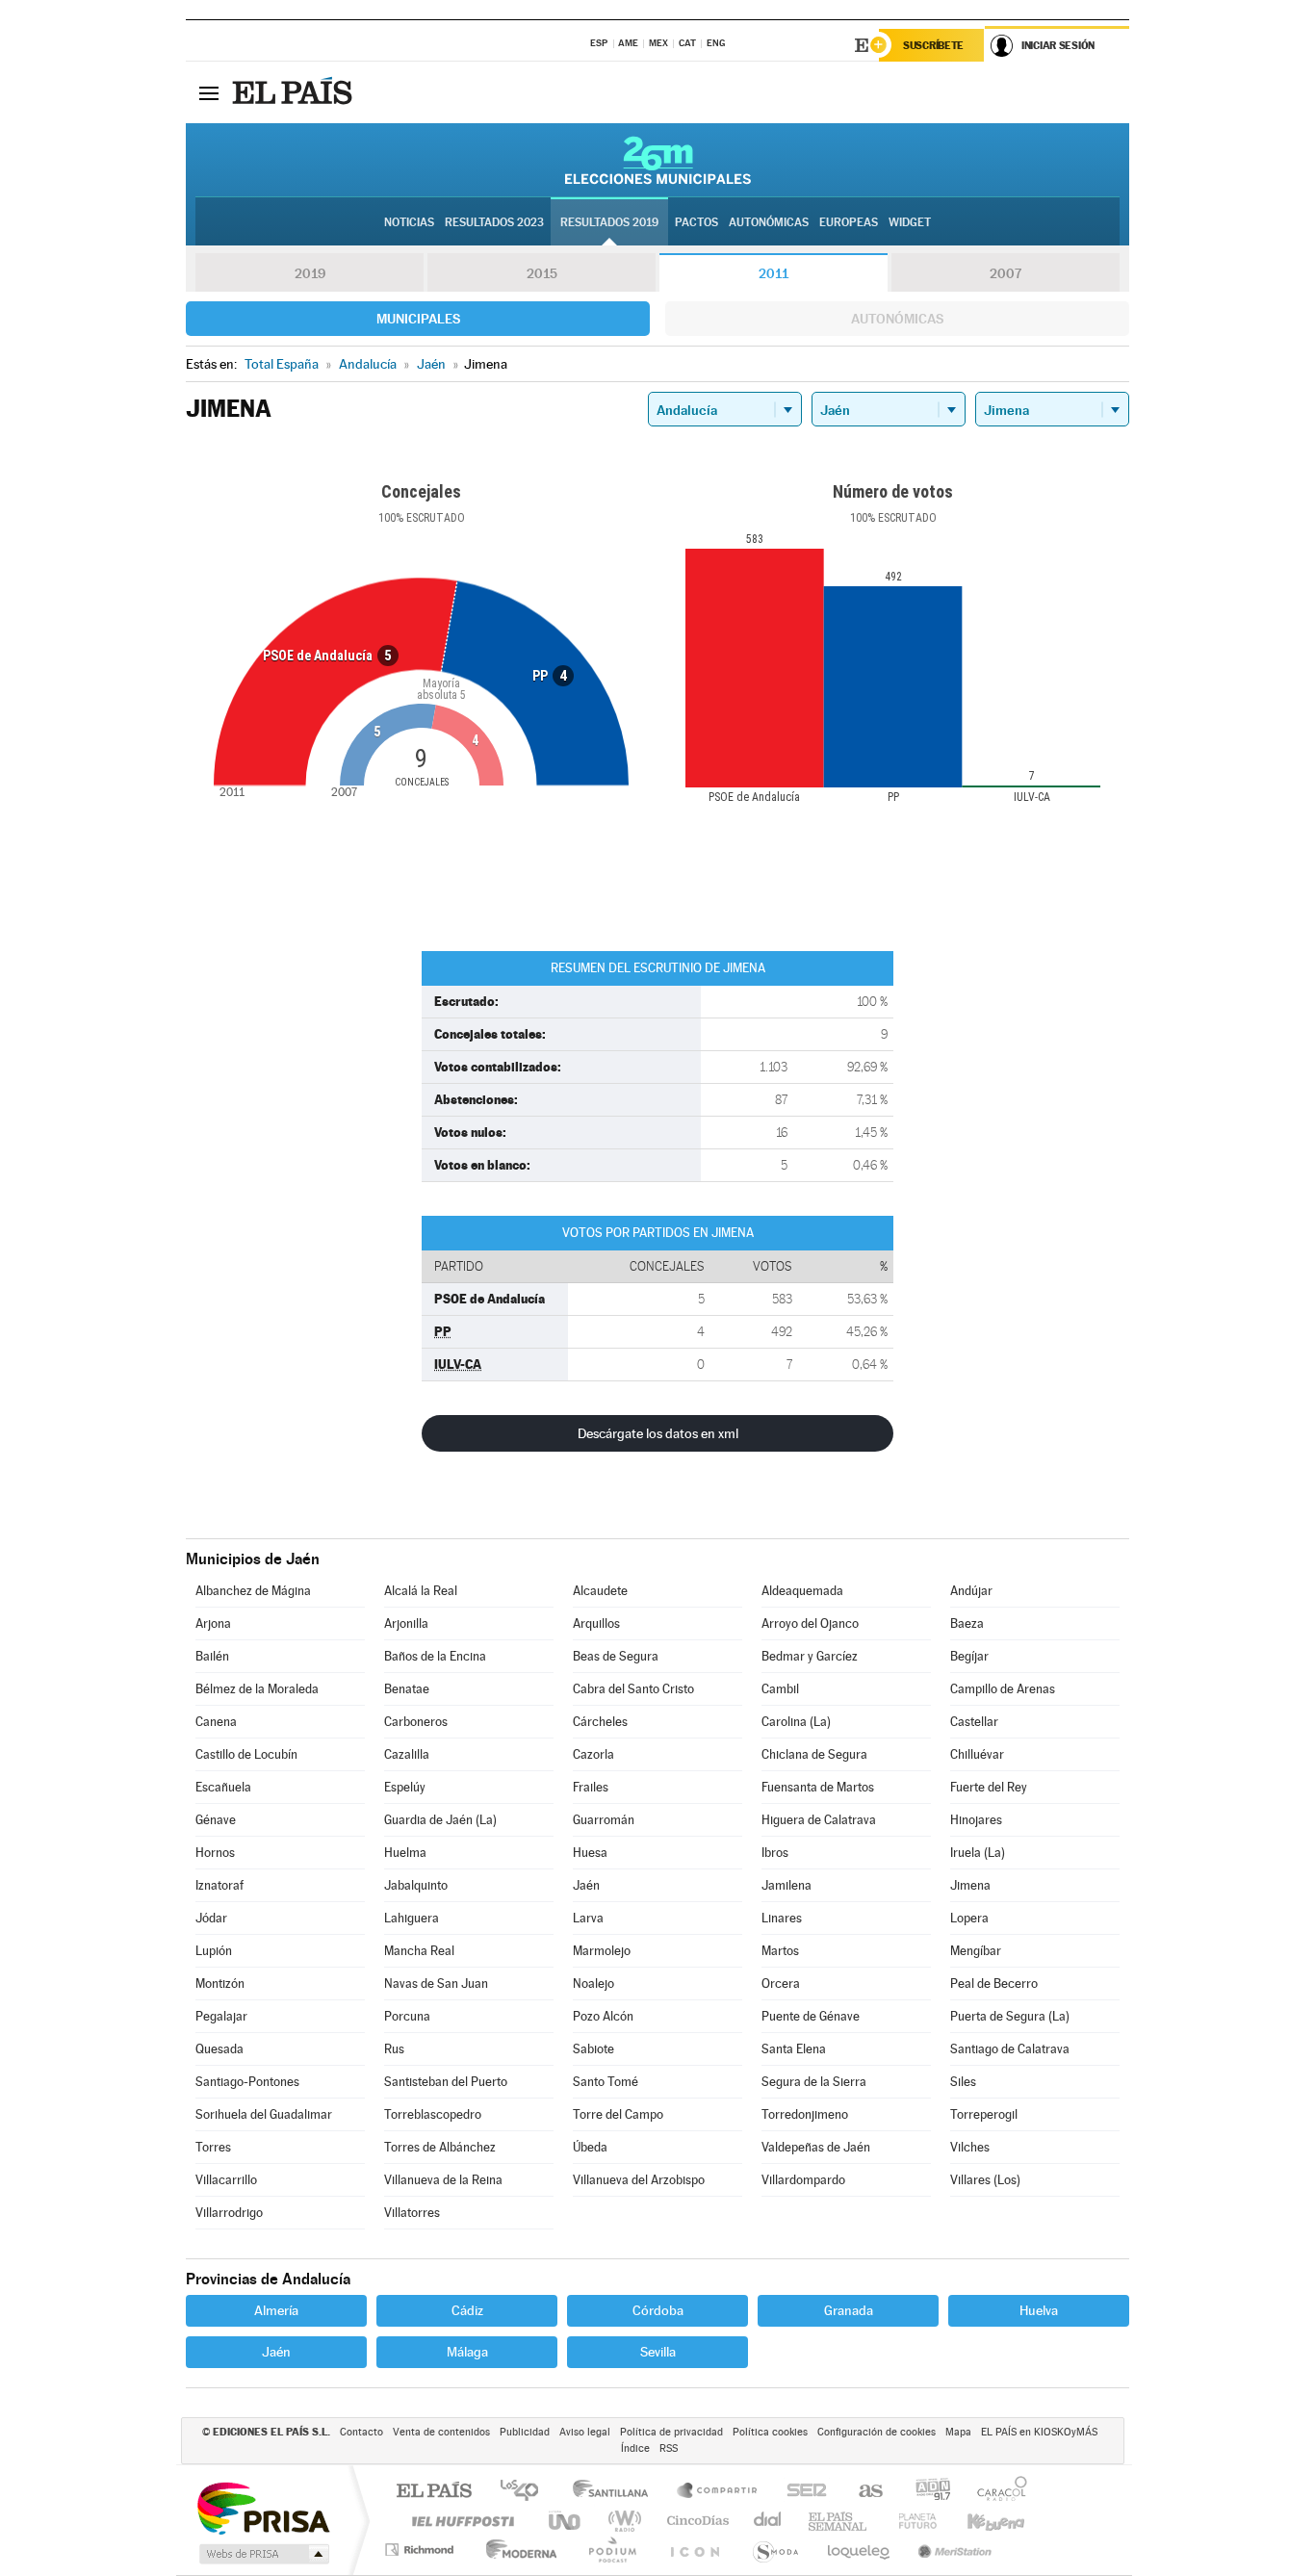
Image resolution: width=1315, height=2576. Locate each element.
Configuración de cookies (877, 2432)
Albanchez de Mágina (253, 1591)
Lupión (214, 1951)
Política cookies (770, 2432)
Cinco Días (695, 2521)
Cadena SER (801, 2492)
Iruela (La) (978, 1853)
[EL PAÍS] (295, 92)
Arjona (213, 1623)
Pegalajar (221, 2016)
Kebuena (979, 2521)
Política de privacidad (671, 2432)
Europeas (849, 222)
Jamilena (786, 1885)
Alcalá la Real (421, 1591)
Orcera (781, 1984)
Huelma (405, 1853)
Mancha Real (419, 1951)
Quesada (219, 2049)
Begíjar (969, 1656)
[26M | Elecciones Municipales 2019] (658, 160)
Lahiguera (412, 1918)
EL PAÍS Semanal (839, 2521)
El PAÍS (434, 2492)
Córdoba (658, 2310)
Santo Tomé (606, 2082)
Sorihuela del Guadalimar (264, 2114)
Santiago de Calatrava (1010, 2049)
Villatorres (412, 2213)
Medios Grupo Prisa (262, 2554)
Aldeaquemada (802, 1591)
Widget (910, 222)
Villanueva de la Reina (443, 2180)
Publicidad (525, 2432)
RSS (669, 2448)
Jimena (970, 1885)
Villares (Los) (985, 2180)
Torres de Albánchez (440, 2147)
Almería (276, 2310)
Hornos (215, 1853)
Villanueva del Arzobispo (639, 2180)
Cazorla (593, 1754)
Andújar (971, 1591)
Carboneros (416, 1722)
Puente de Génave (811, 2016)
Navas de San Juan (436, 1984)
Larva (588, 1918)
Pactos (696, 222)
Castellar (974, 1722)
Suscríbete (933, 45)
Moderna (516, 2550)
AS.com (862, 2492)
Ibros (775, 1853)
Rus (394, 2049)
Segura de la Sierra (814, 2082)
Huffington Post (459, 2521)
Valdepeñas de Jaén (816, 2147)
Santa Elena (794, 2049)
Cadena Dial (768, 2521)
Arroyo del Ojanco (810, 1623)
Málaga (467, 2352)
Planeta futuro (910, 2521)
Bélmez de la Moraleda (257, 1689)
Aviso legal (585, 2432)
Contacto (361, 2432)
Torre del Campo (618, 2114)
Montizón (220, 1984)
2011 (774, 273)
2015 (542, 273)
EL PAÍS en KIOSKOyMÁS (1039, 2432)
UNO (566, 2521)
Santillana (616, 2492)
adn (926, 2492)
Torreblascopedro (433, 2114)
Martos (780, 1951)
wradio (621, 2521)
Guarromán (604, 1820)
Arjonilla (406, 1623)
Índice (635, 2448)
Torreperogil (984, 2114)
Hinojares (976, 1820)
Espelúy (405, 1787)
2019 (310, 273)
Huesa (590, 1853)
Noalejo (593, 1984)
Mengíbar (976, 1951)
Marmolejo (602, 1951)
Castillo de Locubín (246, 1754)
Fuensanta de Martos (818, 1787)
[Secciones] (209, 92)
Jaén (586, 1885)
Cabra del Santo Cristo (633, 1689)
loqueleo (860, 2550)
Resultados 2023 (494, 222)
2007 (1006, 273)
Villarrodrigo (229, 2213)
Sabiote (593, 2049)
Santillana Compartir (718, 2492)
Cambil (780, 1689)
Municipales (418, 319)
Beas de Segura (616, 1656)
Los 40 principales (526, 2492)
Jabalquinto (416, 1885)
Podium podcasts (611, 2550)
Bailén (212, 1656)
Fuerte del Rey (989, 1787)
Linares (782, 1918)
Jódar (211, 1918)
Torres (213, 2147)
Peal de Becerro (994, 1984)
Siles (963, 2082)
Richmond (422, 2550)
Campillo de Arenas (1003, 1689)
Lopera (969, 1918)
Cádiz (467, 2310)
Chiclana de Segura (814, 1754)
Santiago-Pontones (247, 2082)
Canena (216, 1722)
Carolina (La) (796, 1722)
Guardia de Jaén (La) (440, 1820)
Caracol (996, 2492)
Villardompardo (803, 2180)
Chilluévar (977, 1754)
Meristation (952, 2550)
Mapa (958, 2432)
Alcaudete (600, 1591)
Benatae (407, 1689)
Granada (849, 2310)
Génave (216, 1820)
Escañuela (223, 1787)
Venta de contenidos (441, 2432)
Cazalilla (407, 1754)
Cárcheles (600, 1722)
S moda (774, 2550)
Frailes (591, 1787)
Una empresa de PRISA (263, 2507)
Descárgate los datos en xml (658, 1433)
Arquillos (596, 1623)
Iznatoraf (219, 1885)
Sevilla (658, 2352)
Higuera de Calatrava (819, 1820)
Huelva (1039, 2310)
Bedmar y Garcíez (810, 1656)
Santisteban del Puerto (446, 2082)
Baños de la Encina (435, 1656)
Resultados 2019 (609, 222)
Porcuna (407, 2016)
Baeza (967, 1623)
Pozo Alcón (603, 2016)
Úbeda (590, 2147)
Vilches (970, 2147)
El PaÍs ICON (694, 2550)
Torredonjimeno (805, 2114)
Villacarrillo (226, 2180)
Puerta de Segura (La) (1010, 2016)
